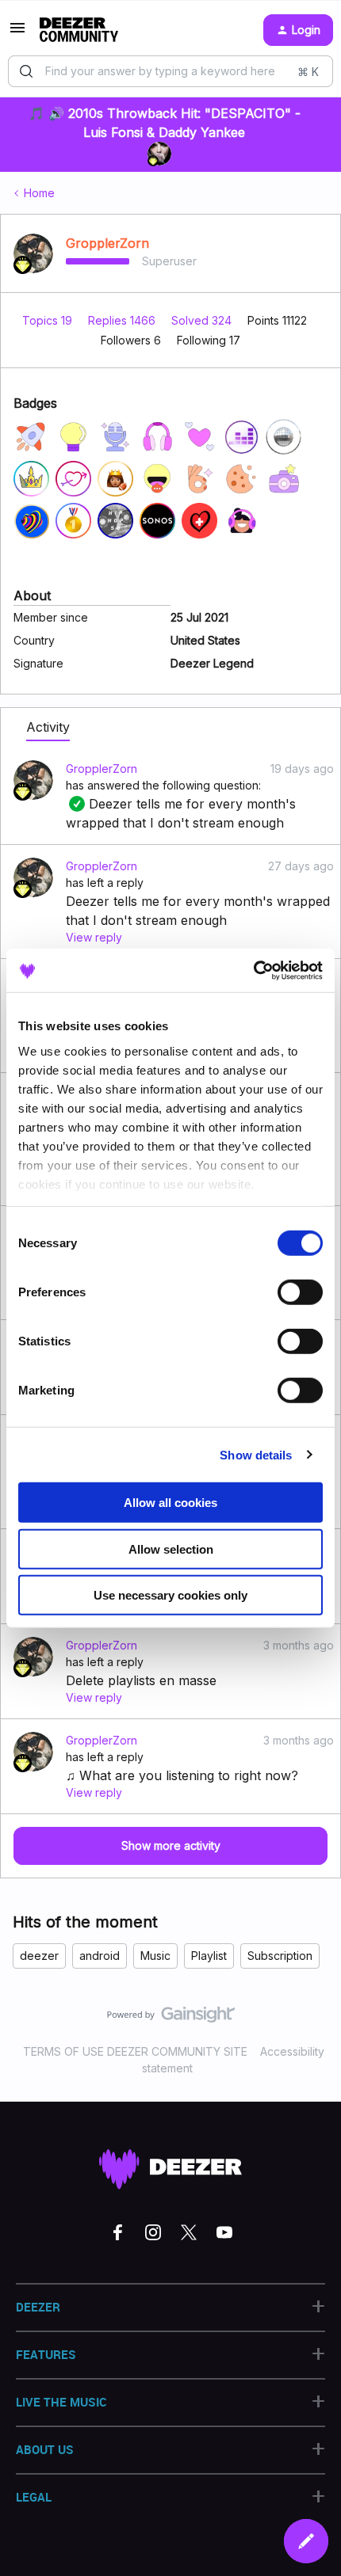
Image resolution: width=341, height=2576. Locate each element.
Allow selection (171, 1549)
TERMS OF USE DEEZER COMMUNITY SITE (135, 2051)
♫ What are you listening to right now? (182, 1775)
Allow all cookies (170, 1503)
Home (39, 193)
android (100, 1956)
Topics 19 (49, 320)
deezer (39, 1956)
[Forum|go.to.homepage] (79, 30)
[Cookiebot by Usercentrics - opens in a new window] (253, 970)
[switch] (300, 1292)
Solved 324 (203, 320)
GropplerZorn (107, 243)
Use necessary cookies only (170, 1595)
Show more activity (171, 1845)
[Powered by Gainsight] (171, 2019)
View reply (94, 937)
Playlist (209, 1956)
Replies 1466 (123, 320)
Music (155, 1956)
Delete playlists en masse (141, 1680)
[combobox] (170, 71)
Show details (256, 1454)
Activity (48, 727)
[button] (17, 33)
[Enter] (26, 71)
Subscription (280, 1956)
